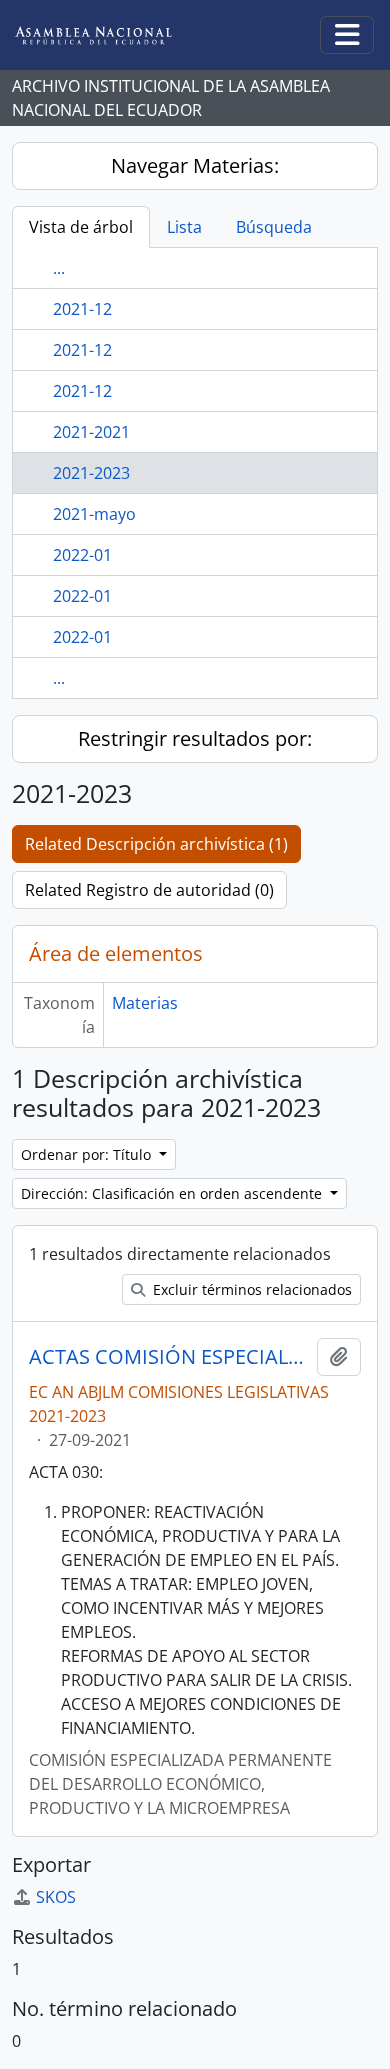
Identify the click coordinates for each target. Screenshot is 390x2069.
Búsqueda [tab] (274, 227)
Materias (145, 1003)
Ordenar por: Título (88, 1154)
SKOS (56, 1897)
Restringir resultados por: (195, 738)
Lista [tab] (184, 227)
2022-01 (82, 555)
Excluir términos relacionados (250, 1289)
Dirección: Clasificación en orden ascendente (173, 1193)
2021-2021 (91, 432)
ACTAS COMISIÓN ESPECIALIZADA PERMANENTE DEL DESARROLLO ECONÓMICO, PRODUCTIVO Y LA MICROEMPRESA (169, 1357)
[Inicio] (109, 35)
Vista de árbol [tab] (81, 227)
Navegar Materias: (195, 165)
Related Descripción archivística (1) (156, 844)
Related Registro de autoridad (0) (149, 890)
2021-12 (82, 309)
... (59, 268)
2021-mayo (94, 514)
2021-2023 (91, 473)
